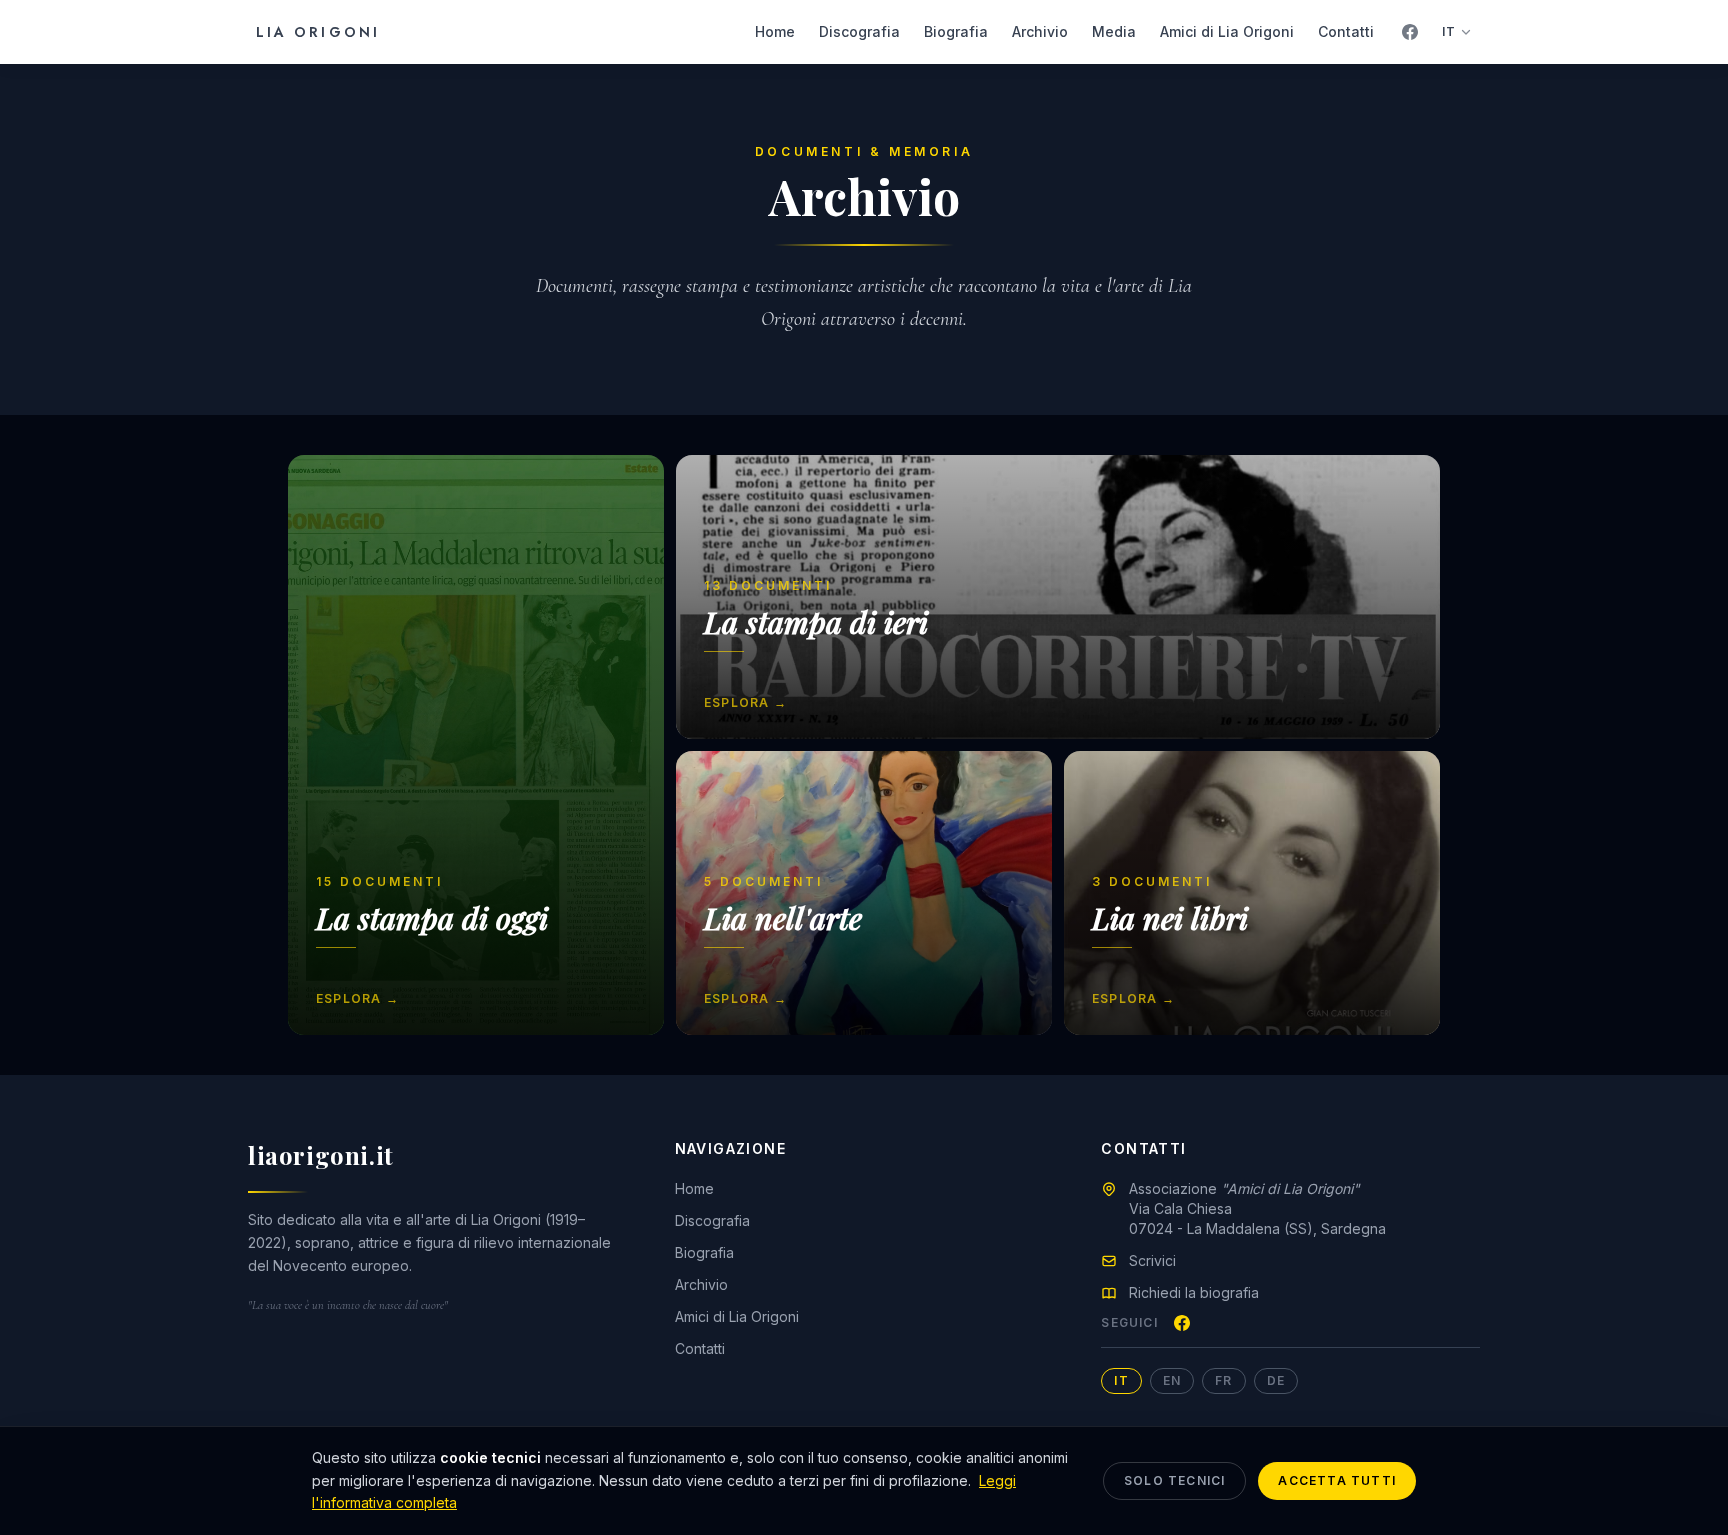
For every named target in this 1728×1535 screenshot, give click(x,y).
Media (1114, 31)
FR (1223, 1380)
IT (1449, 31)
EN (1172, 1380)
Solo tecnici (1174, 1480)
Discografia (859, 31)
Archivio (1040, 31)
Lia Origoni (318, 32)
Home (775, 31)
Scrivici (1152, 1260)
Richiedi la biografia (1194, 1292)
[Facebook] (1410, 32)
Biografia (956, 31)
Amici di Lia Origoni (1227, 31)
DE (1276, 1380)
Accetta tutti (1337, 1480)
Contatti (1346, 31)
